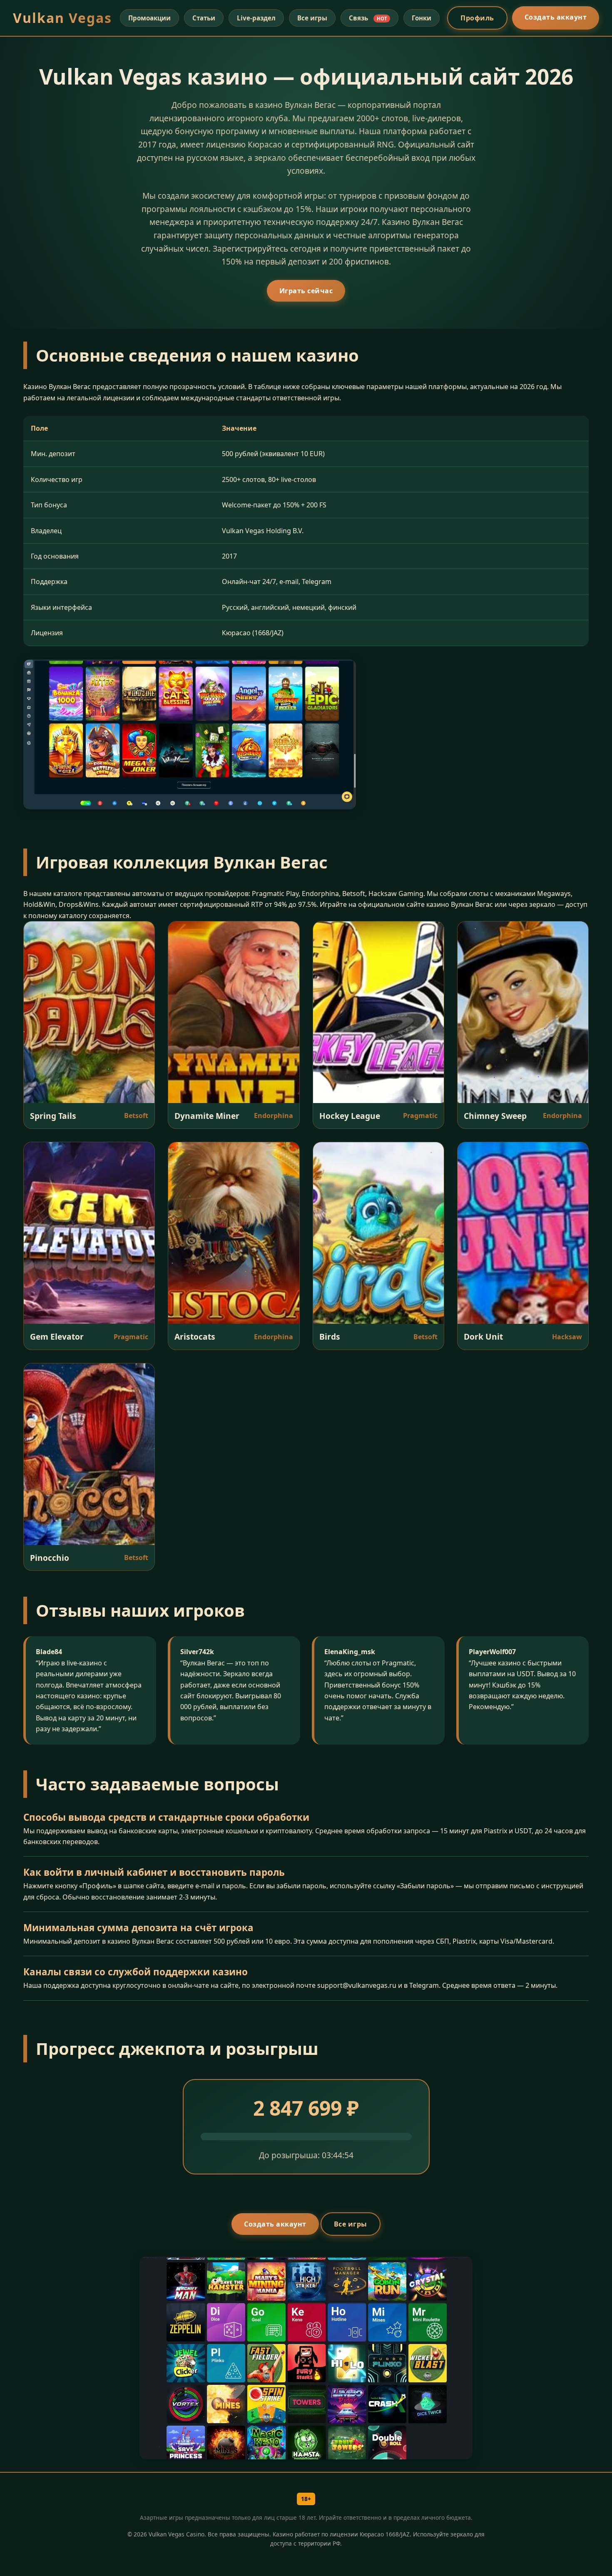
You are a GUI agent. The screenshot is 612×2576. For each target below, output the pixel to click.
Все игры (312, 18)
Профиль (477, 18)
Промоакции (149, 18)
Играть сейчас (306, 291)
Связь (368, 18)
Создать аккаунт (556, 17)
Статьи (204, 18)
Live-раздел (256, 18)
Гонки (422, 18)
